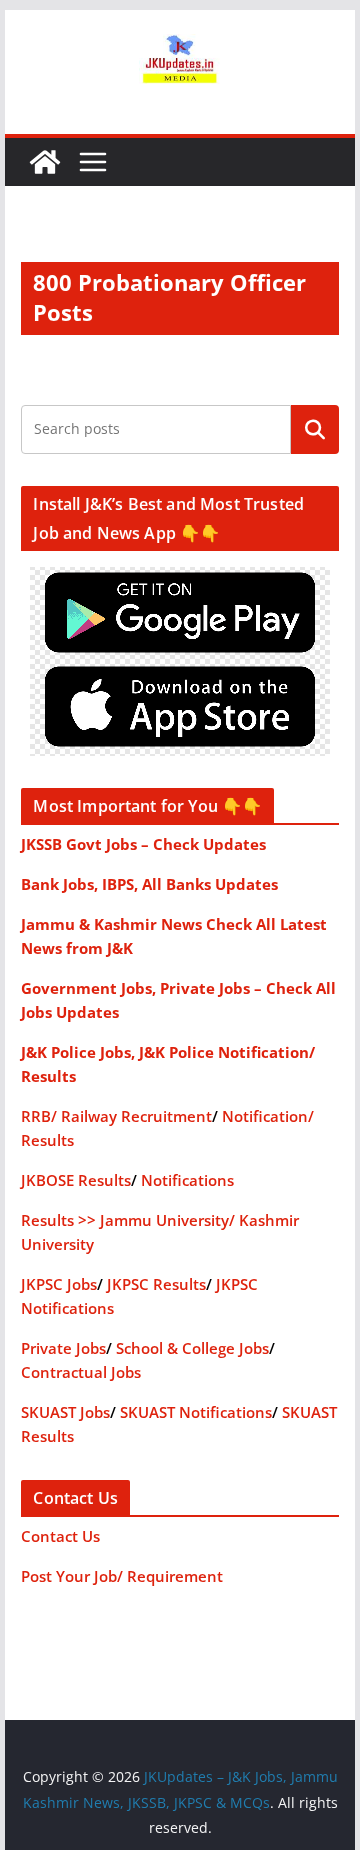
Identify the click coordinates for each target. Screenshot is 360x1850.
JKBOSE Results (76, 1180)
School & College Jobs (192, 1348)
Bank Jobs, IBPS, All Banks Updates (149, 884)
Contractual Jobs (81, 1372)
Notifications (187, 1180)
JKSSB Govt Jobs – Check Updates (143, 844)
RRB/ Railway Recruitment (116, 1116)
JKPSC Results (156, 1284)
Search (315, 429)
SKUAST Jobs (65, 1412)
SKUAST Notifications (196, 1412)
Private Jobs (63, 1348)
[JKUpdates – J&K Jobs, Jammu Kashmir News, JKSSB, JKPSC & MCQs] (45, 162)
